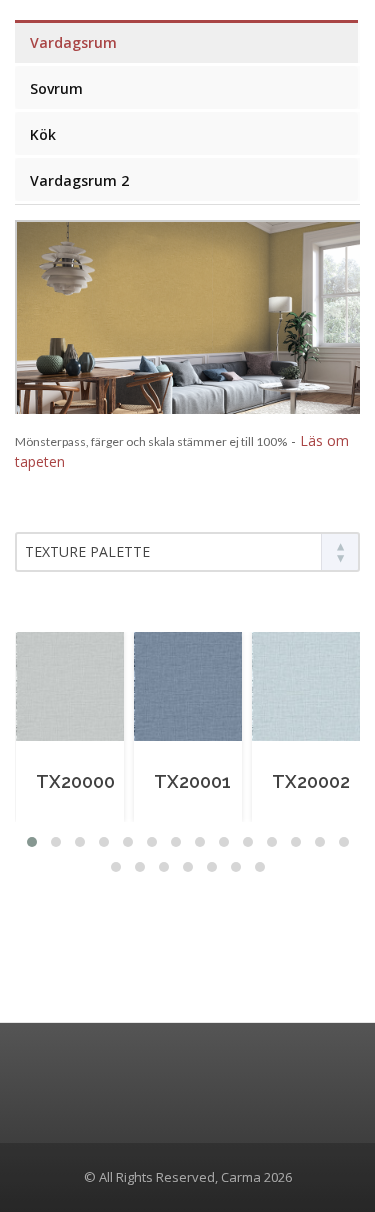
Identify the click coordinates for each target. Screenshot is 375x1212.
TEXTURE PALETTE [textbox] (87, 551)
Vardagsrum (73, 42)
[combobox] (187, 552)
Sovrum (56, 88)
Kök (43, 134)
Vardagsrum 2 (79, 180)
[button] (32, 842)
